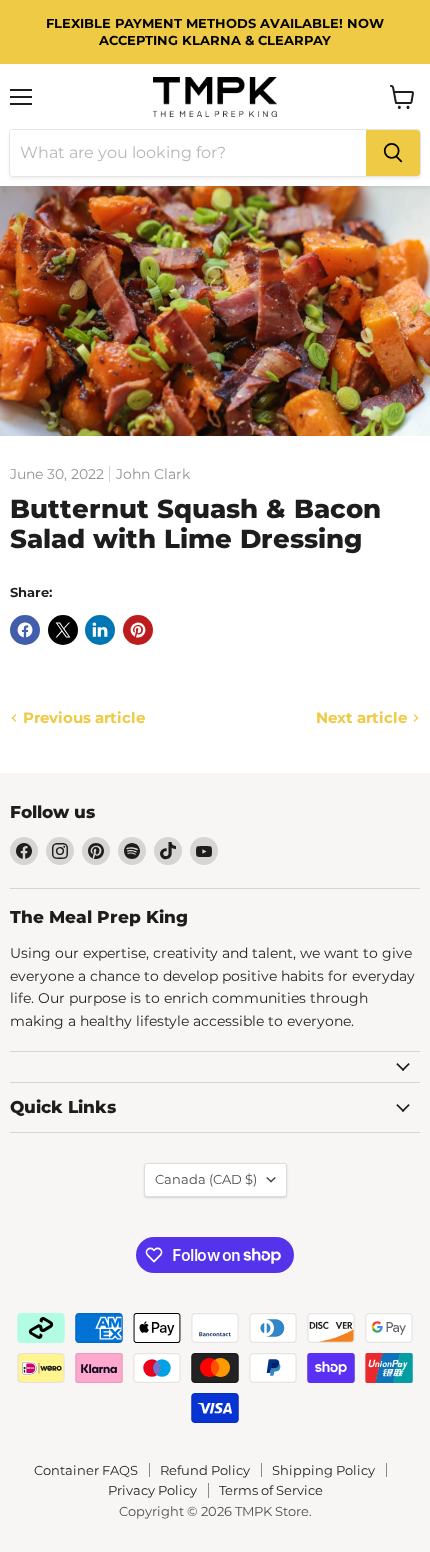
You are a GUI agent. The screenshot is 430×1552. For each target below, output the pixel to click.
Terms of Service (271, 1490)
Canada (206, 1179)
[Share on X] (63, 630)
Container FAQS (86, 1470)
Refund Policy (205, 1470)
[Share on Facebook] (25, 630)
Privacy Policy (152, 1490)
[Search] (393, 153)
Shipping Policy (323, 1470)
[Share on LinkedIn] (100, 630)
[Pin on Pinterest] (138, 630)
